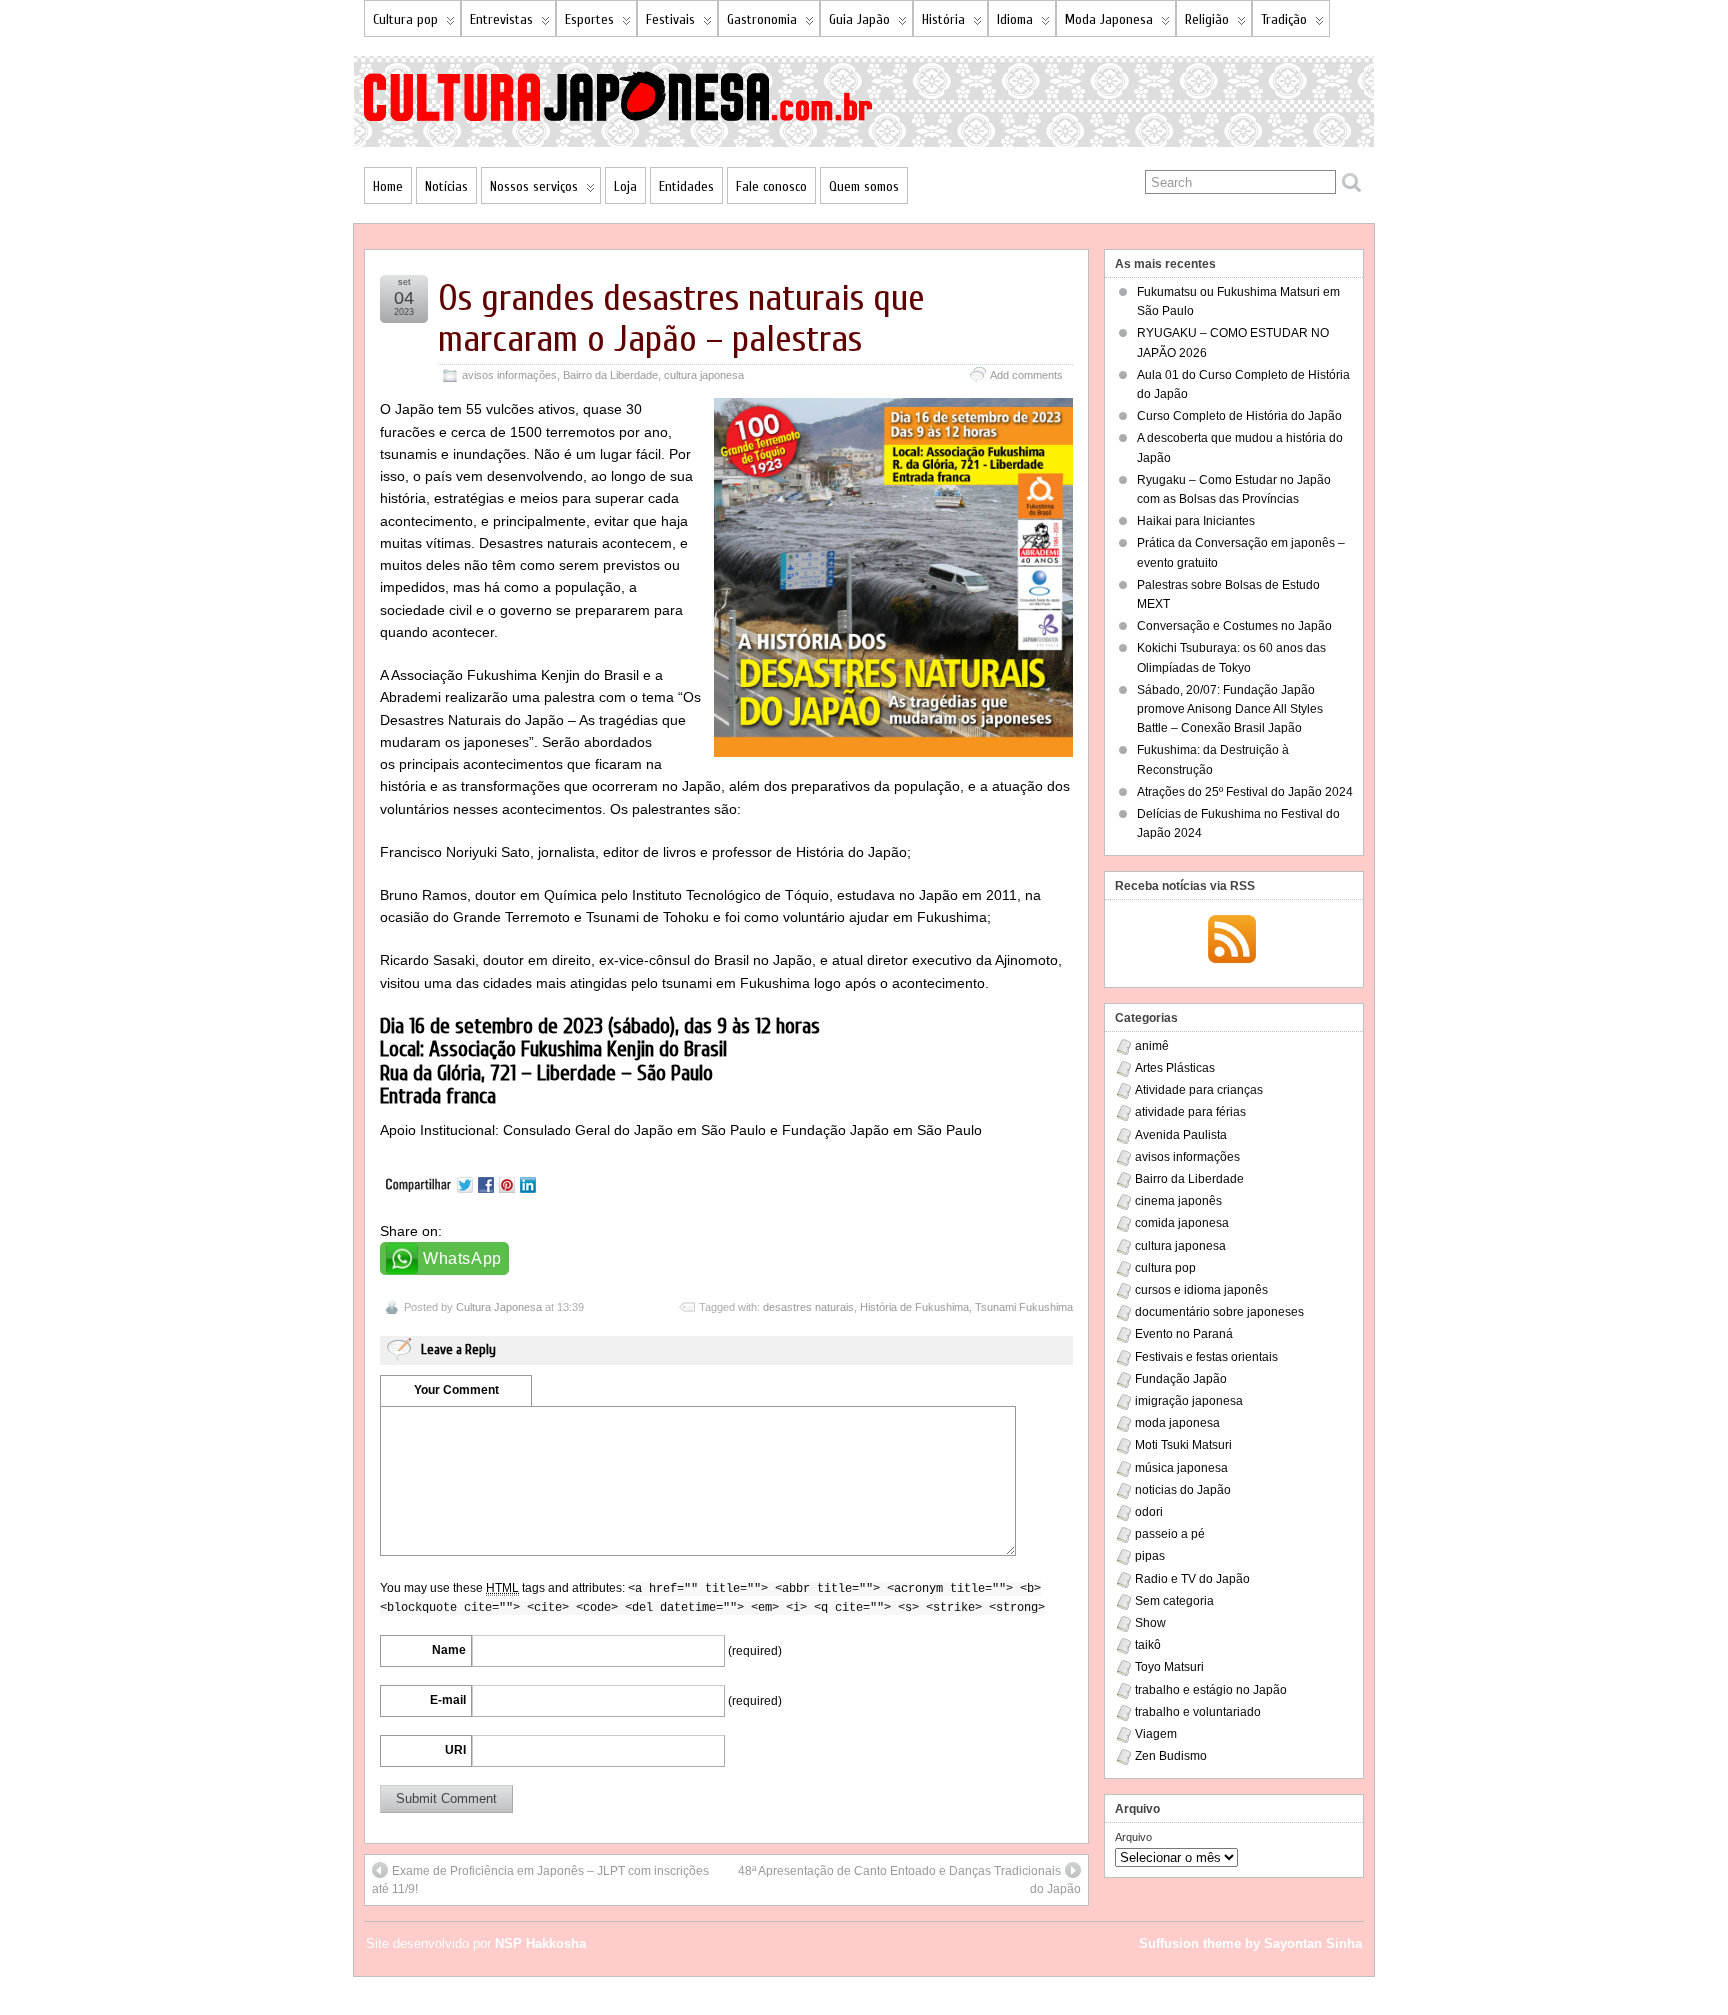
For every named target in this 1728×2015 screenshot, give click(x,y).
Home (388, 186)
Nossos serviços (534, 186)
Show (1150, 1623)
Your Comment (456, 1390)
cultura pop (1165, 1268)
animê (1152, 1046)
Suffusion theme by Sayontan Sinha (1250, 1943)
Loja (625, 186)
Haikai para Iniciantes (1196, 521)
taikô (1148, 1645)
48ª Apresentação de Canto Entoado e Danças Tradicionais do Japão (909, 1880)
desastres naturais (808, 1307)
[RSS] (1232, 941)
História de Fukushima (914, 1307)
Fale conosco (771, 186)
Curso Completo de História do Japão (1239, 416)
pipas (1150, 1556)
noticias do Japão (1183, 1490)
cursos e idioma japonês (1201, 1290)
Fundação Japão (1181, 1379)
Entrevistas (501, 19)
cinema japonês (1178, 1201)
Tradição (1284, 19)
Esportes (589, 19)
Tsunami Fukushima (1024, 1307)
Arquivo (1133, 1837)
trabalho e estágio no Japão (1211, 1690)
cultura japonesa (704, 375)
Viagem (1156, 1734)
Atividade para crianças (1199, 1090)
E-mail (448, 1700)
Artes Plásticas (1175, 1068)
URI (455, 1750)
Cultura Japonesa (499, 1307)
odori (1149, 1512)
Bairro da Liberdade (610, 375)
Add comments (1026, 375)
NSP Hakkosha (540, 1943)
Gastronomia (762, 19)
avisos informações (509, 375)
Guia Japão (859, 19)
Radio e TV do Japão (1192, 1579)
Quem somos (864, 186)
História (943, 19)
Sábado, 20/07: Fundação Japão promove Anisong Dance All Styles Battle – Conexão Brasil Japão (1230, 709)
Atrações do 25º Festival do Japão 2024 (1245, 792)
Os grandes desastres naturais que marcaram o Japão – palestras (681, 319)
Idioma (1015, 19)
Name (449, 1650)
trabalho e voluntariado (1198, 1712)
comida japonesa (1182, 1223)
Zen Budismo (1171, 1756)
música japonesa (1181, 1468)
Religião (1207, 19)
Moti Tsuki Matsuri (1183, 1445)
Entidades (686, 186)
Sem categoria (1174, 1601)
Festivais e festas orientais (1206, 1357)
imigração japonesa (1189, 1401)
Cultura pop (405, 19)
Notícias (446, 186)
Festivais (670, 19)
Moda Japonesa (1109, 19)
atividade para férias (1190, 1112)
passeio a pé (1170, 1534)
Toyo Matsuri (1169, 1667)
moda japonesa (1177, 1423)
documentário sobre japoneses (1219, 1312)
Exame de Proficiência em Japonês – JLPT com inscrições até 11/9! (540, 1880)
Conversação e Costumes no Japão (1234, 626)
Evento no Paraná (1184, 1334)
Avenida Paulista (1181, 1135)
